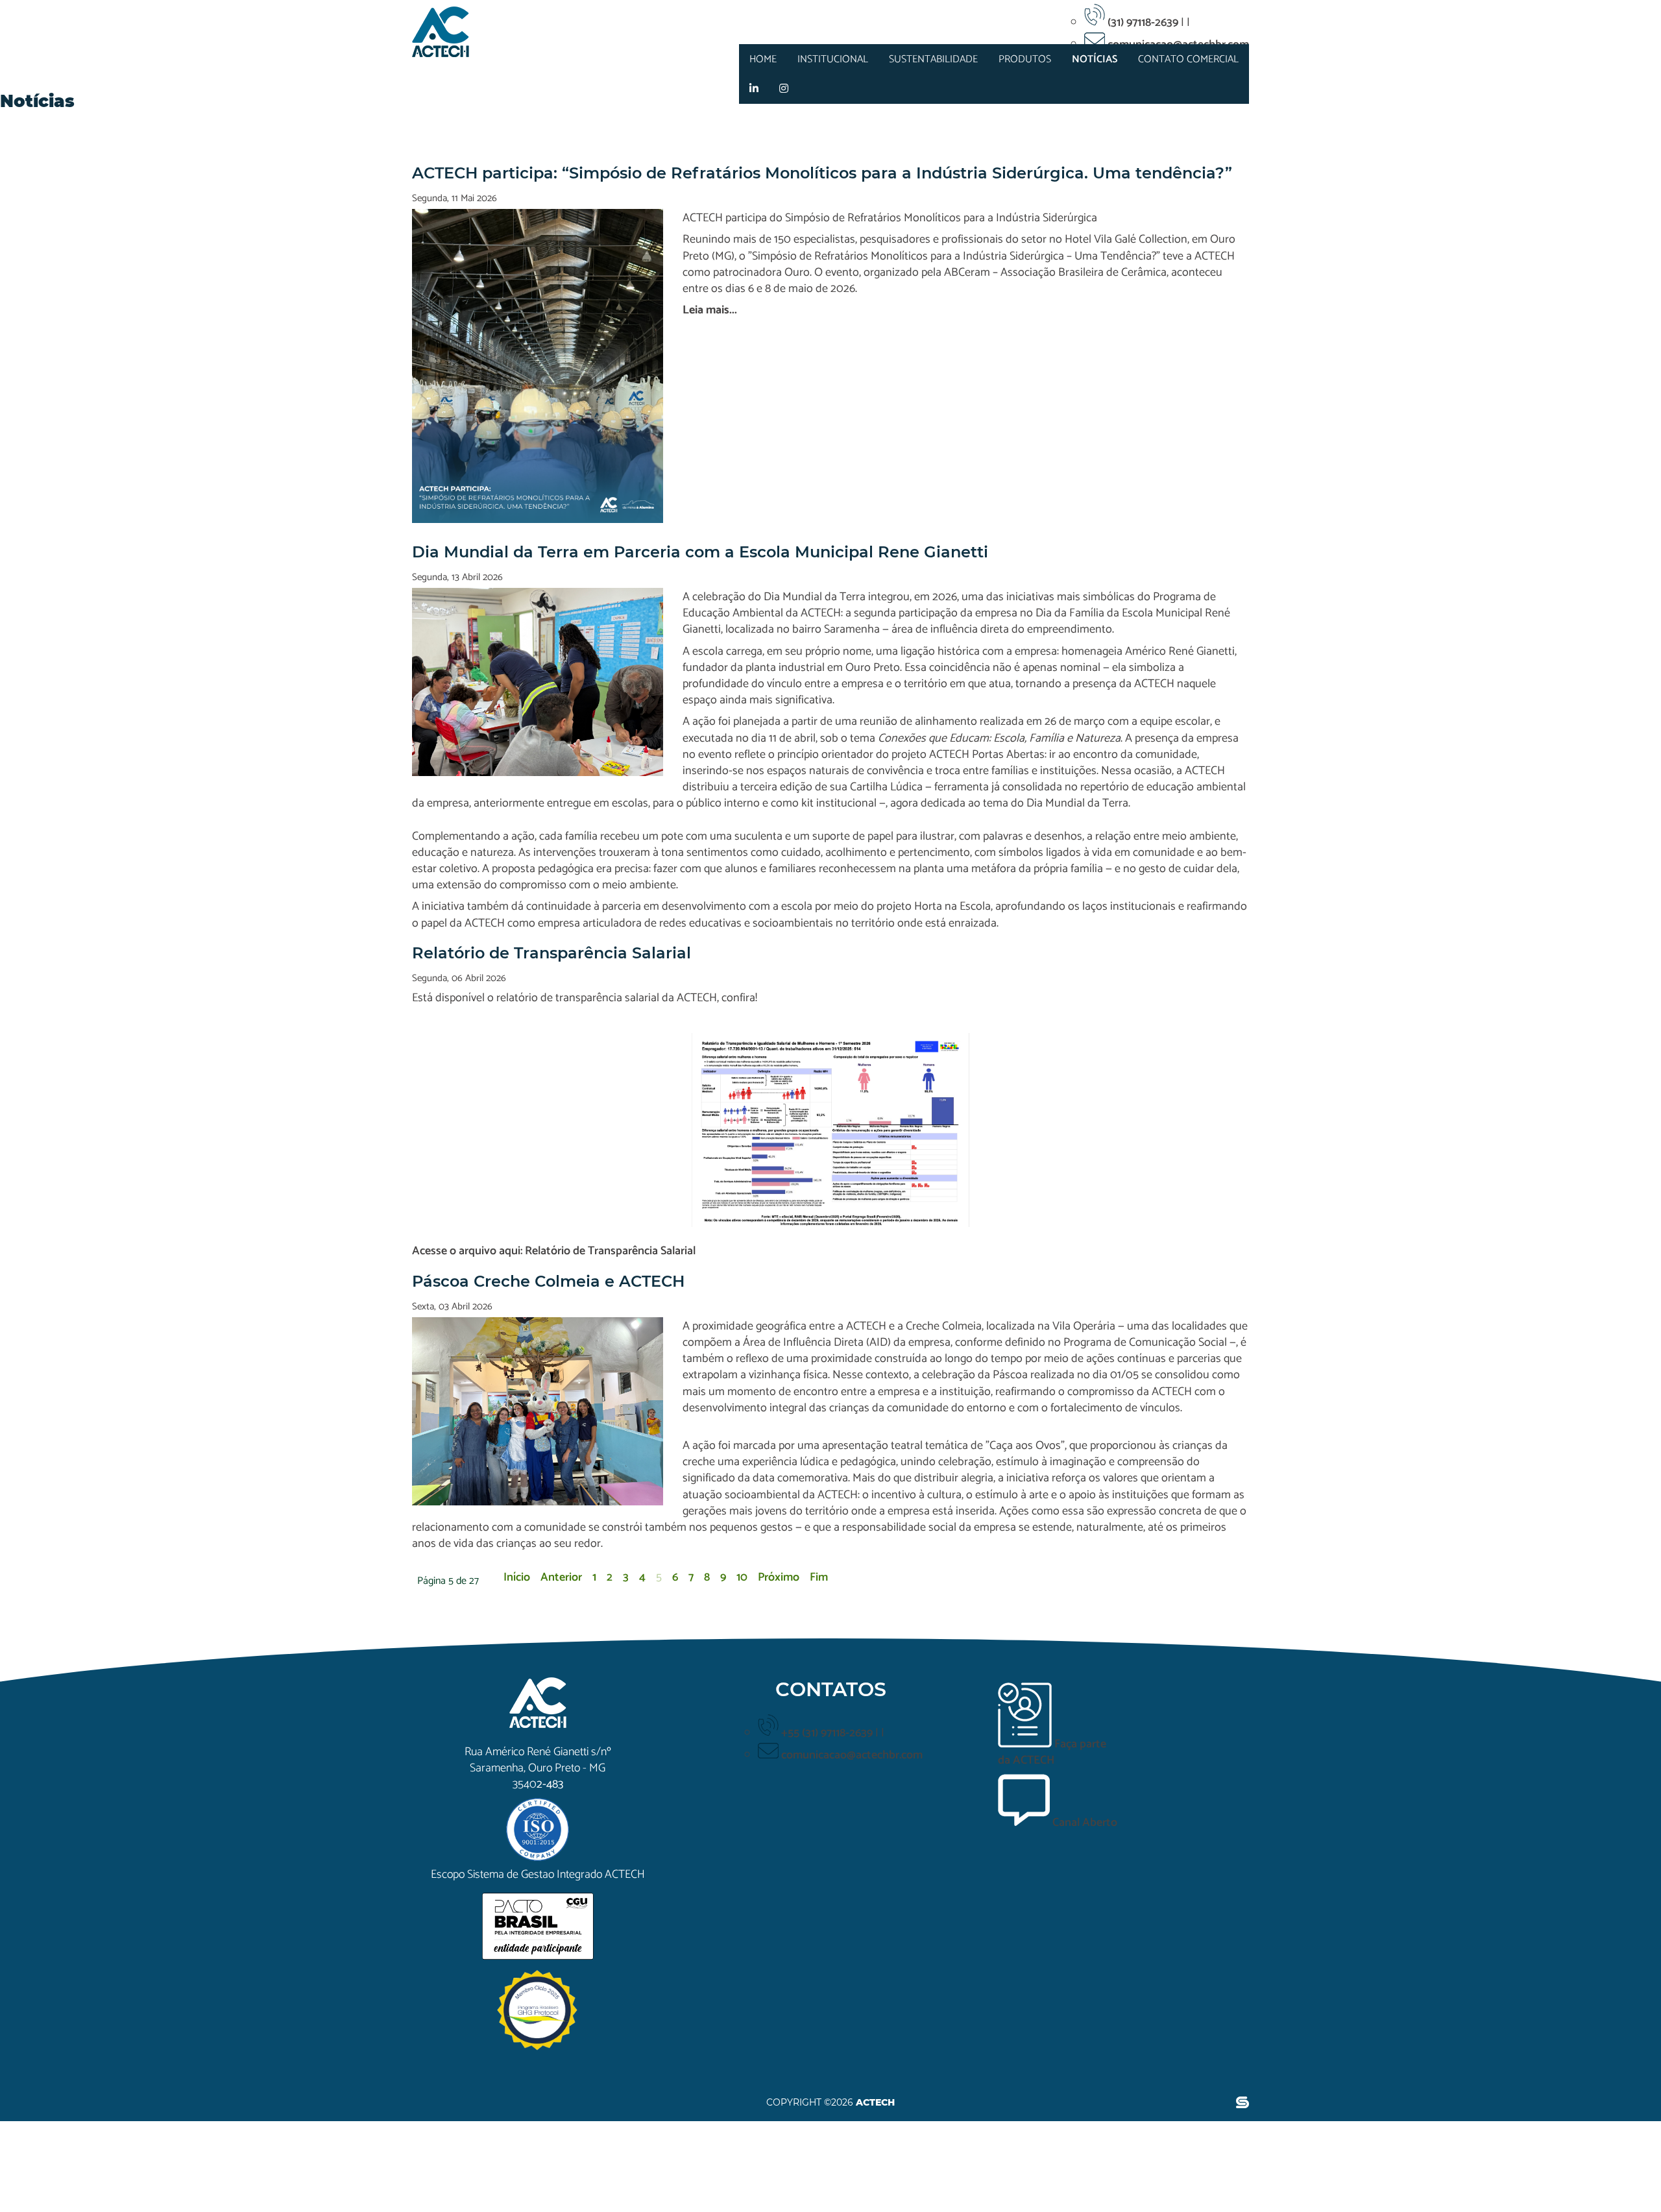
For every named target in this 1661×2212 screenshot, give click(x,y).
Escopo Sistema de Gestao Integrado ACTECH (538, 1875)
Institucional (833, 59)
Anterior (561, 1577)
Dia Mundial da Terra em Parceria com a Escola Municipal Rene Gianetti (700, 552)
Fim (819, 1577)
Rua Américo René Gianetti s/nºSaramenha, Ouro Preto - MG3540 (538, 1768)
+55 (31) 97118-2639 (828, 1733)
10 (742, 1577)
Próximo (779, 1577)
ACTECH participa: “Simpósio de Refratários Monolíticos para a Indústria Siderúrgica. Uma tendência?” (822, 173)
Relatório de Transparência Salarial (552, 953)
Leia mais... (710, 310)
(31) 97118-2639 (1144, 23)
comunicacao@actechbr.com (852, 1755)
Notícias (1095, 59)
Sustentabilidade (933, 59)
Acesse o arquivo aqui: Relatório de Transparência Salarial (554, 1251)
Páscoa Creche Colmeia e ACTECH (548, 1281)
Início (517, 1577)
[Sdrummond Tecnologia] (1243, 2104)
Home (763, 59)
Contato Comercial (1188, 59)
